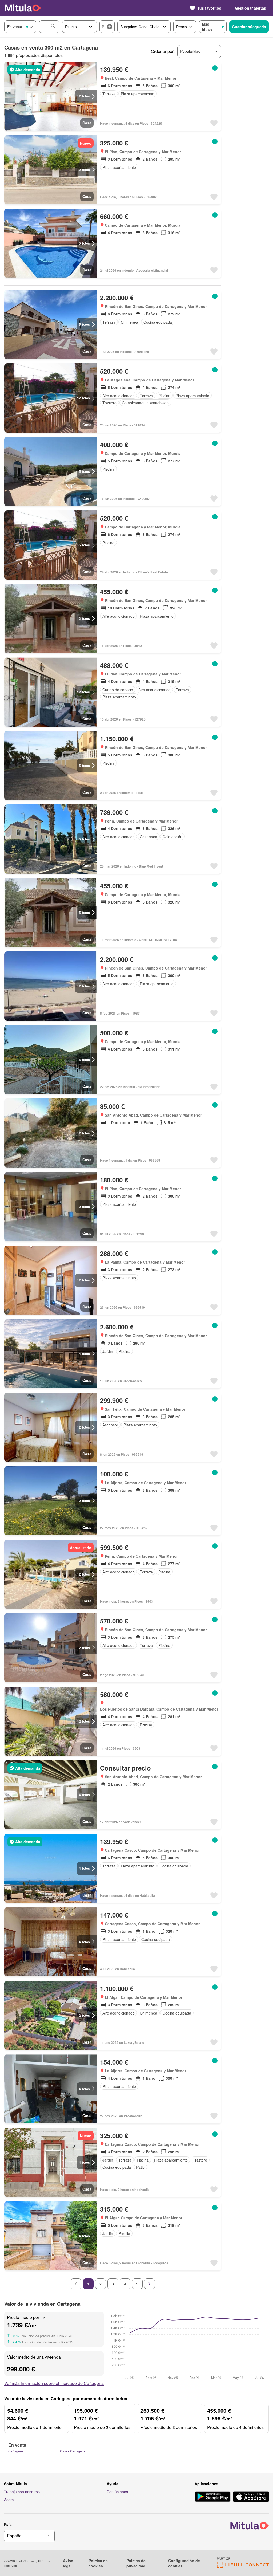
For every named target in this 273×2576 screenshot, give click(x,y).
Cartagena (16, 2451)
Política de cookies (98, 2563)
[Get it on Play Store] (213, 2497)
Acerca (10, 2500)
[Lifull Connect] (243, 2567)
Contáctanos (117, 2492)
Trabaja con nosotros (22, 2492)
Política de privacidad (136, 2563)
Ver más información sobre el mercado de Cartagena (54, 2383)
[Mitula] (23, 8)
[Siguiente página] (150, 2284)
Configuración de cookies (184, 2563)
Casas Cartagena (73, 2451)
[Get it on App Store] (251, 2497)
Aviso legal (68, 2563)
